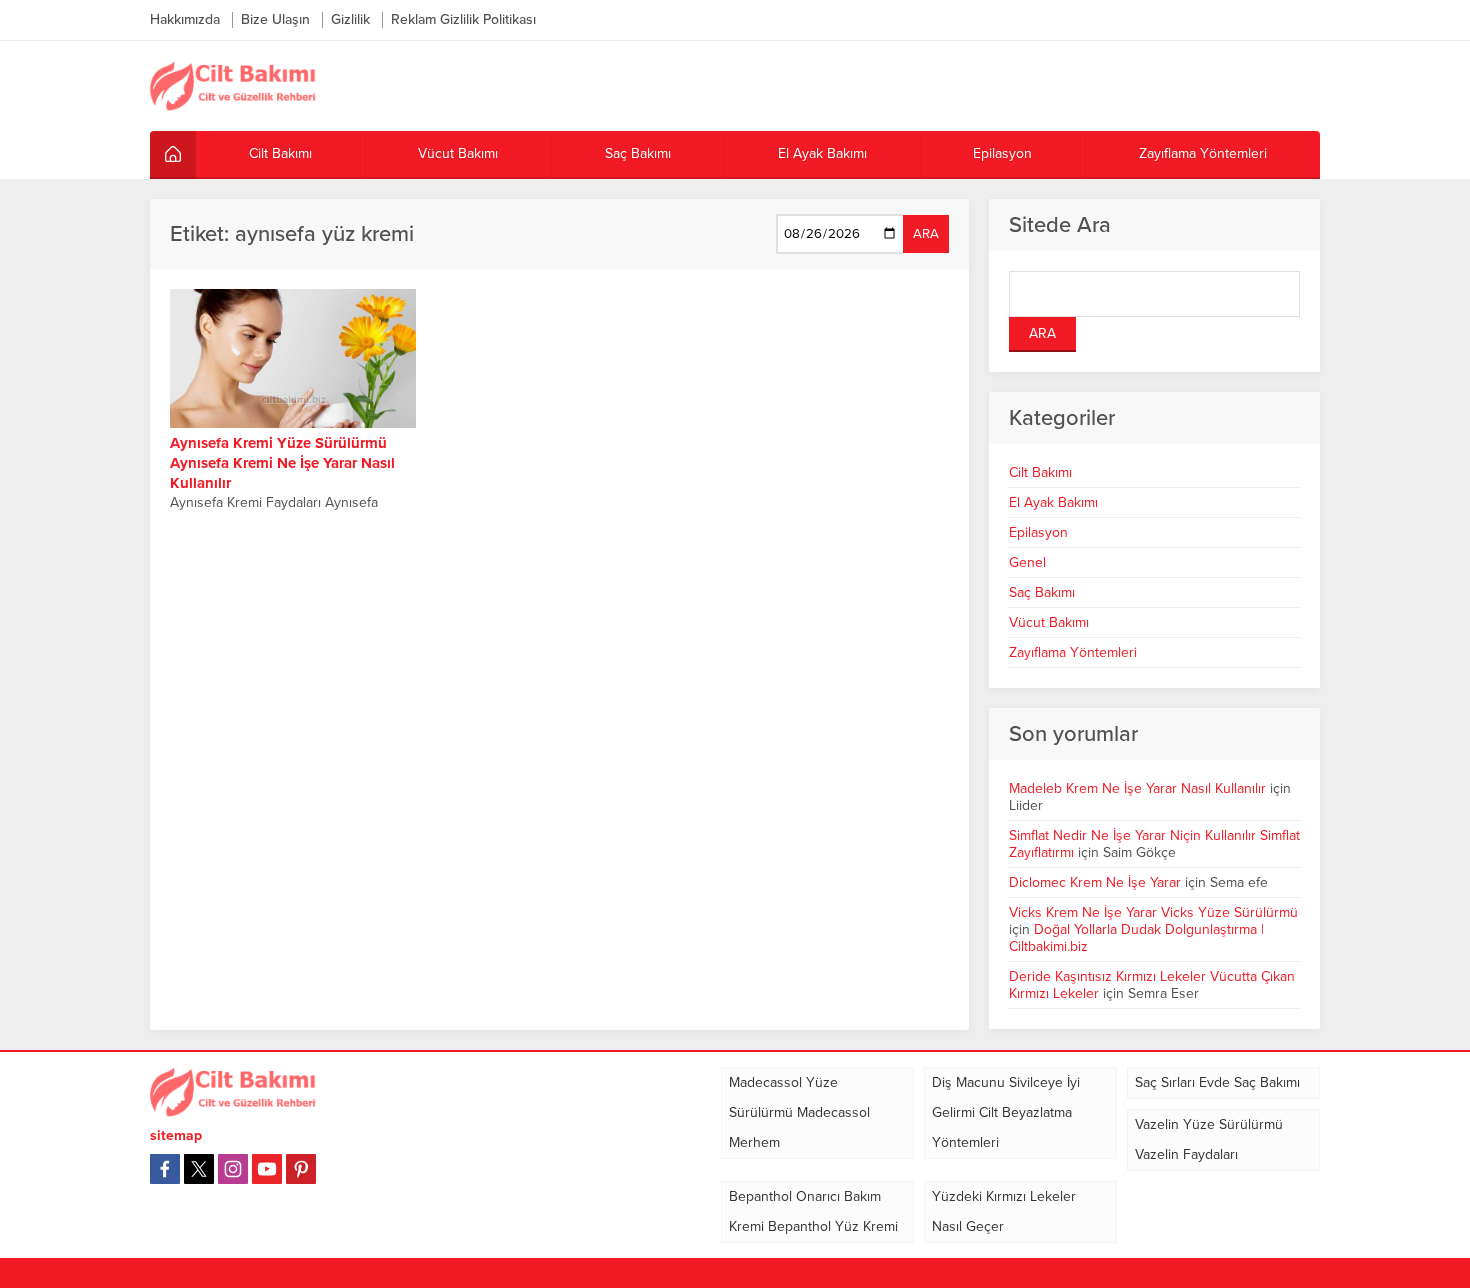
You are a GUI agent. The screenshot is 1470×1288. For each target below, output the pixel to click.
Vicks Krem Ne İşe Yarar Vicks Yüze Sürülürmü (1153, 912)
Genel (1027, 562)
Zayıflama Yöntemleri (1073, 652)
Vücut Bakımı (1049, 622)
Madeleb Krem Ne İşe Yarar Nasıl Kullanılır (1137, 788)
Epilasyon (1038, 532)
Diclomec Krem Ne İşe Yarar (1095, 882)
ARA (926, 234)
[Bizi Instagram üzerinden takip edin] (233, 1169)
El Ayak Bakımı (1053, 502)
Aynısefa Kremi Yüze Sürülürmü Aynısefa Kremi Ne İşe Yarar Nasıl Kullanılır (282, 463)
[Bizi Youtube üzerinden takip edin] (267, 1169)
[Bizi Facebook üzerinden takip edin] (165, 1169)
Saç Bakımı (1042, 592)
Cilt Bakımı (1040, 472)
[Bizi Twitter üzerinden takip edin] (199, 1169)
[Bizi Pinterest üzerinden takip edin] (301, 1169)
